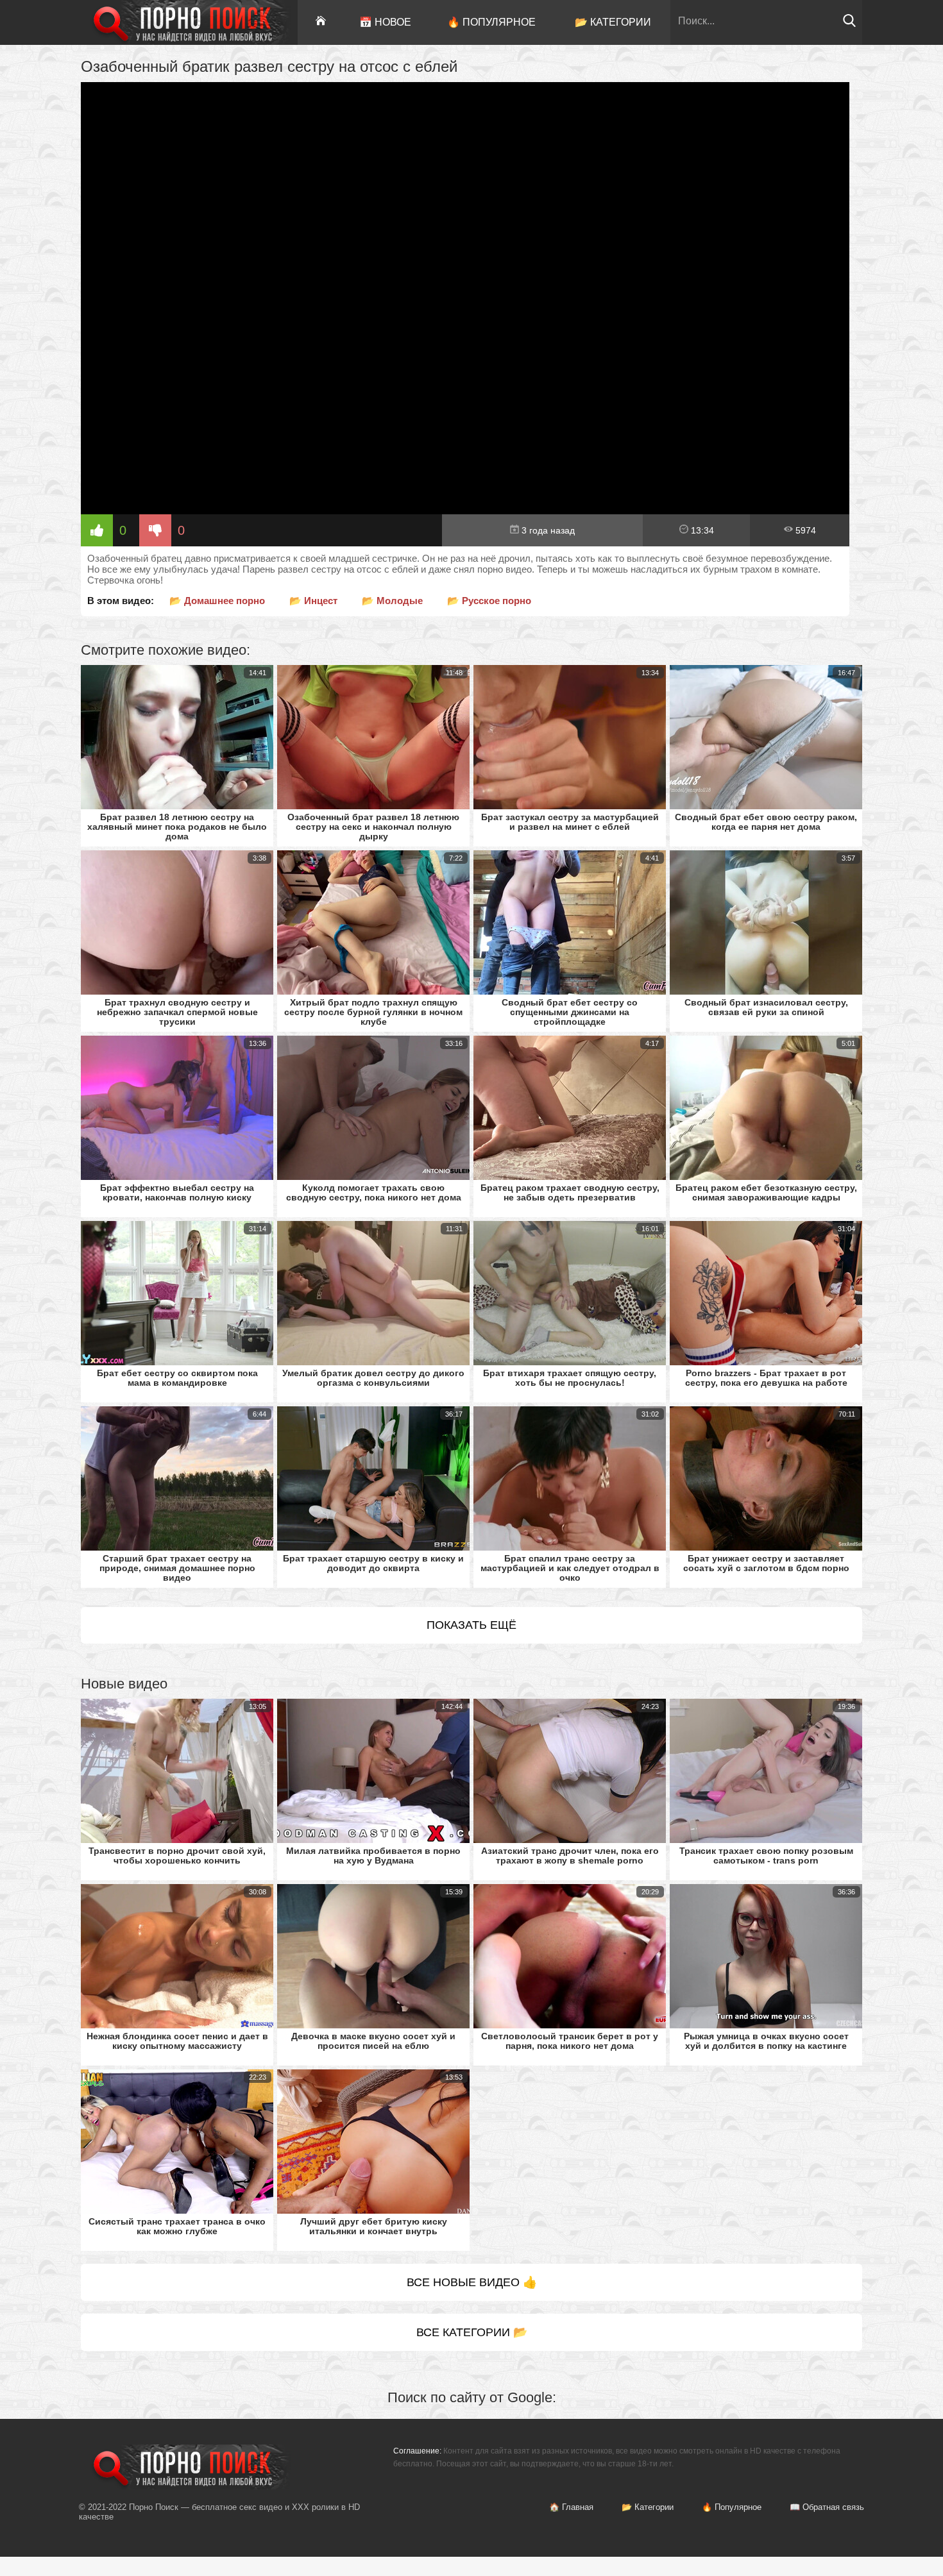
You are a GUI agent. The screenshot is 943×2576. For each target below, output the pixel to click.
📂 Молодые (392, 601)
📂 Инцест (313, 601)
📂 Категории (613, 22)
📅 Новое (385, 22)
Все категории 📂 (472, 2332)
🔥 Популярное (491, 22)
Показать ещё (471, 1625)
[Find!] (849, 24)
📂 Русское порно (489, 601)
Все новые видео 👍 (472, 2282)
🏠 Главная (571, 2507)
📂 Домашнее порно (217, 601)
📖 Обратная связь (827, 2507)
